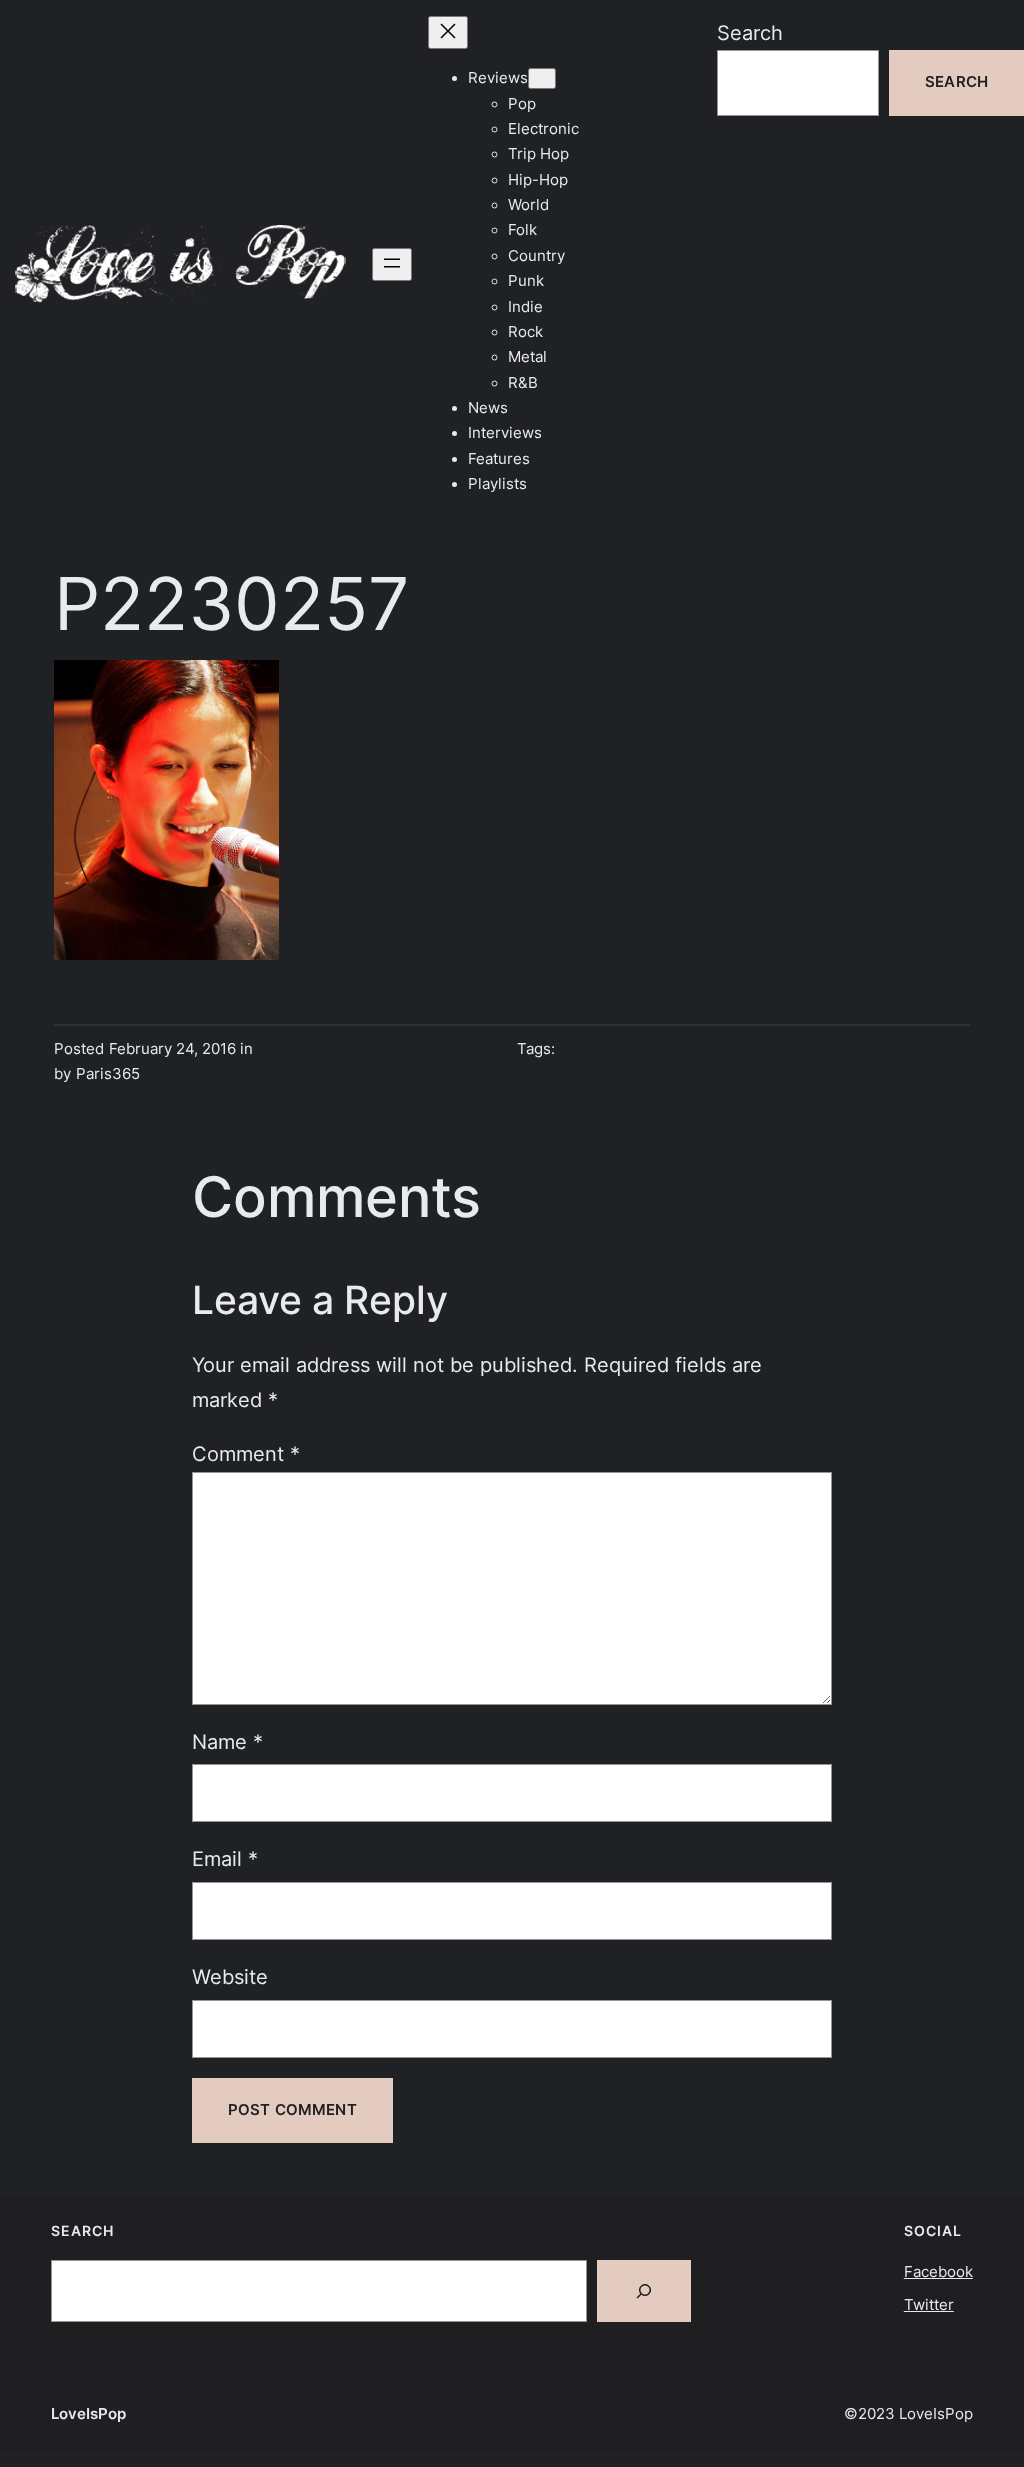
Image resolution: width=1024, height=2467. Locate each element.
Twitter (929, 2305)
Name (227, 1741)
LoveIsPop (88, 2414)
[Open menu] (392, 264)
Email (225, 1858)
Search (750, 32)
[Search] (644, 2291)
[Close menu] (448, 32)
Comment (246, 1453)
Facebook (938, 2272)
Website (230, 1976)
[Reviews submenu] (542, 78)
